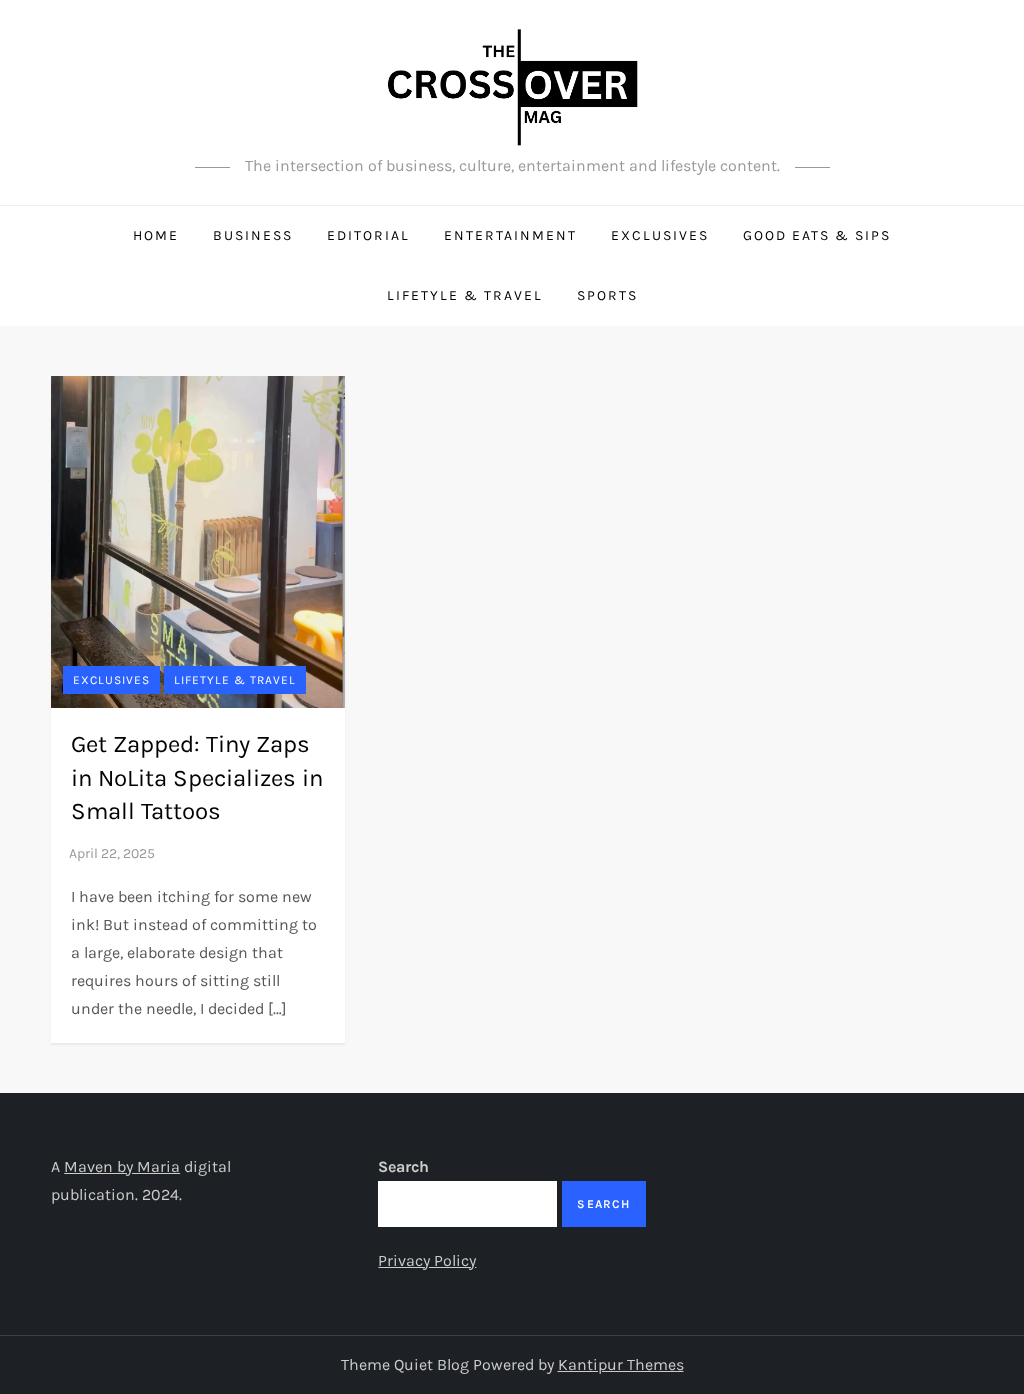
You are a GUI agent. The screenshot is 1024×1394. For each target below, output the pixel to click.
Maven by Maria (122, 1166)
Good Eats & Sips (817, 235)
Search (403, 1166)
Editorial (368, 235)
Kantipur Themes (621, 1364)
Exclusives (660, 235)
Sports (607, 295)
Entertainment (510, 235)
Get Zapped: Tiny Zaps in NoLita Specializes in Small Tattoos (197, 777)
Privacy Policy (427, 1260)
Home (156, 235)
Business (253, 235)
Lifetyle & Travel (465, 295)
